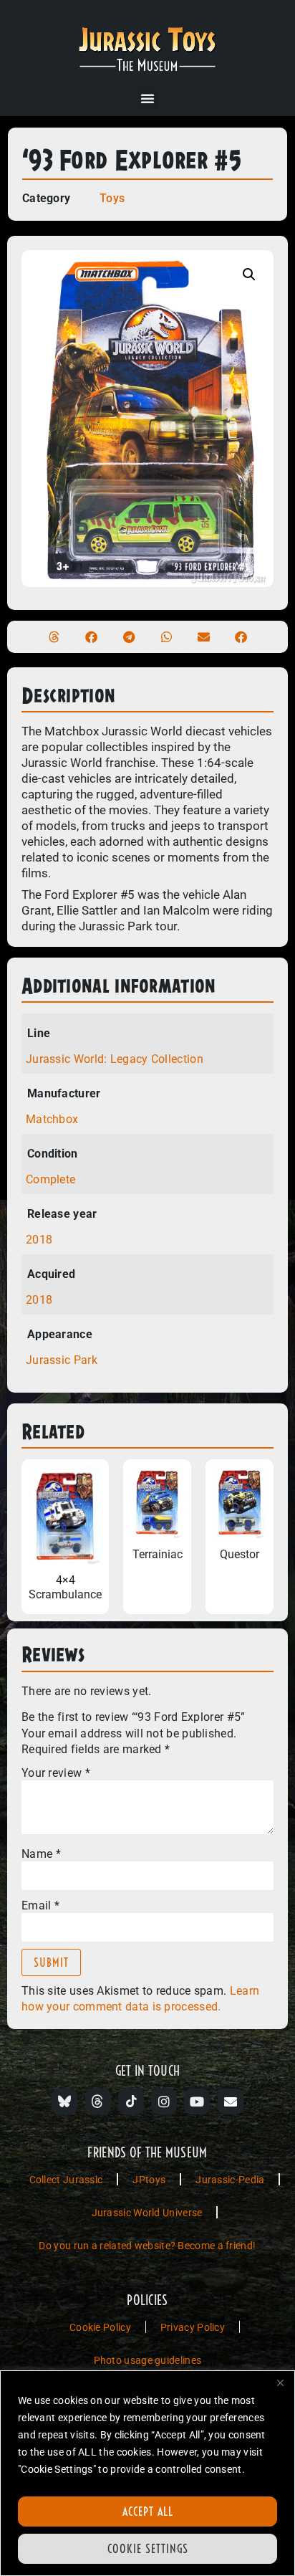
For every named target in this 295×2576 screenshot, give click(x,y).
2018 (39, 1240)
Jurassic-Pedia (230, 2180)
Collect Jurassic (66, 2180)
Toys (112, 198)
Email (40, 1906)
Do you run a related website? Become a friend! (147, 2246)
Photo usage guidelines (148, 2360)
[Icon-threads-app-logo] (98, 2102)
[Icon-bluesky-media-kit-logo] (64, 2102)
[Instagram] (164, 2102)
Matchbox (52, 1119)
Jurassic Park (62, 1360)
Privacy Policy (193, 2327)
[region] (147, 2473)
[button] (147, 98)
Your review (56, 1773)
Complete (50, 1179)
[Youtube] (197, 2102)
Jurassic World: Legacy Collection (115, 1059)
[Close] (280, 2382)
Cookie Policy (100, 2327)
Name (41, 1854)
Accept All (148, 2511)
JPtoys (149, 2180)
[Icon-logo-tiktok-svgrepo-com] (131, 2102)
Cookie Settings (148, 2549)
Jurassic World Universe (147, 2213)
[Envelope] (231, 2102)
